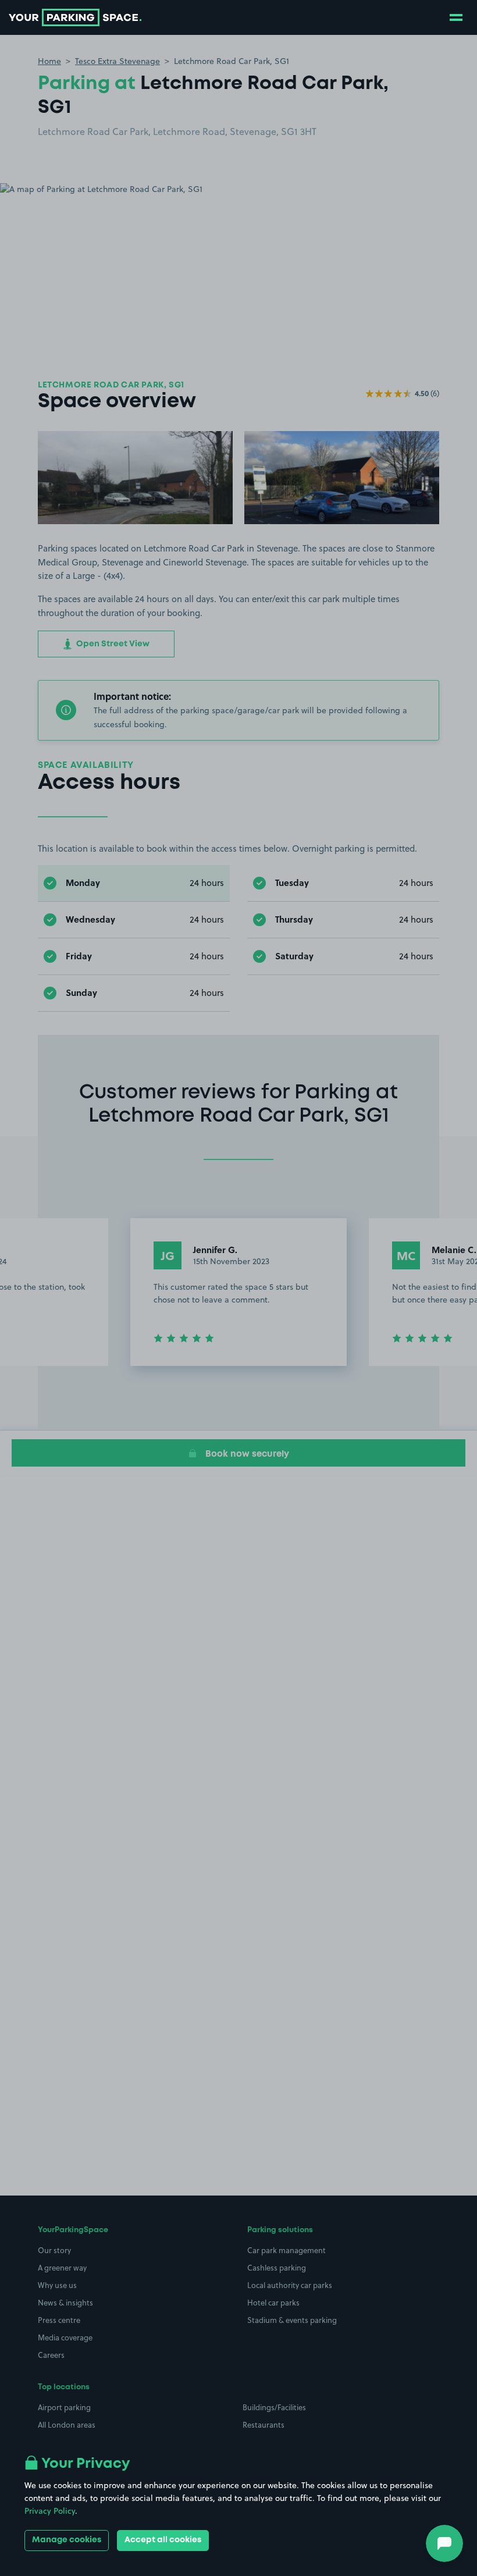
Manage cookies (67, 2540)
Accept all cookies (163, 2540)
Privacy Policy (50, 2511)
